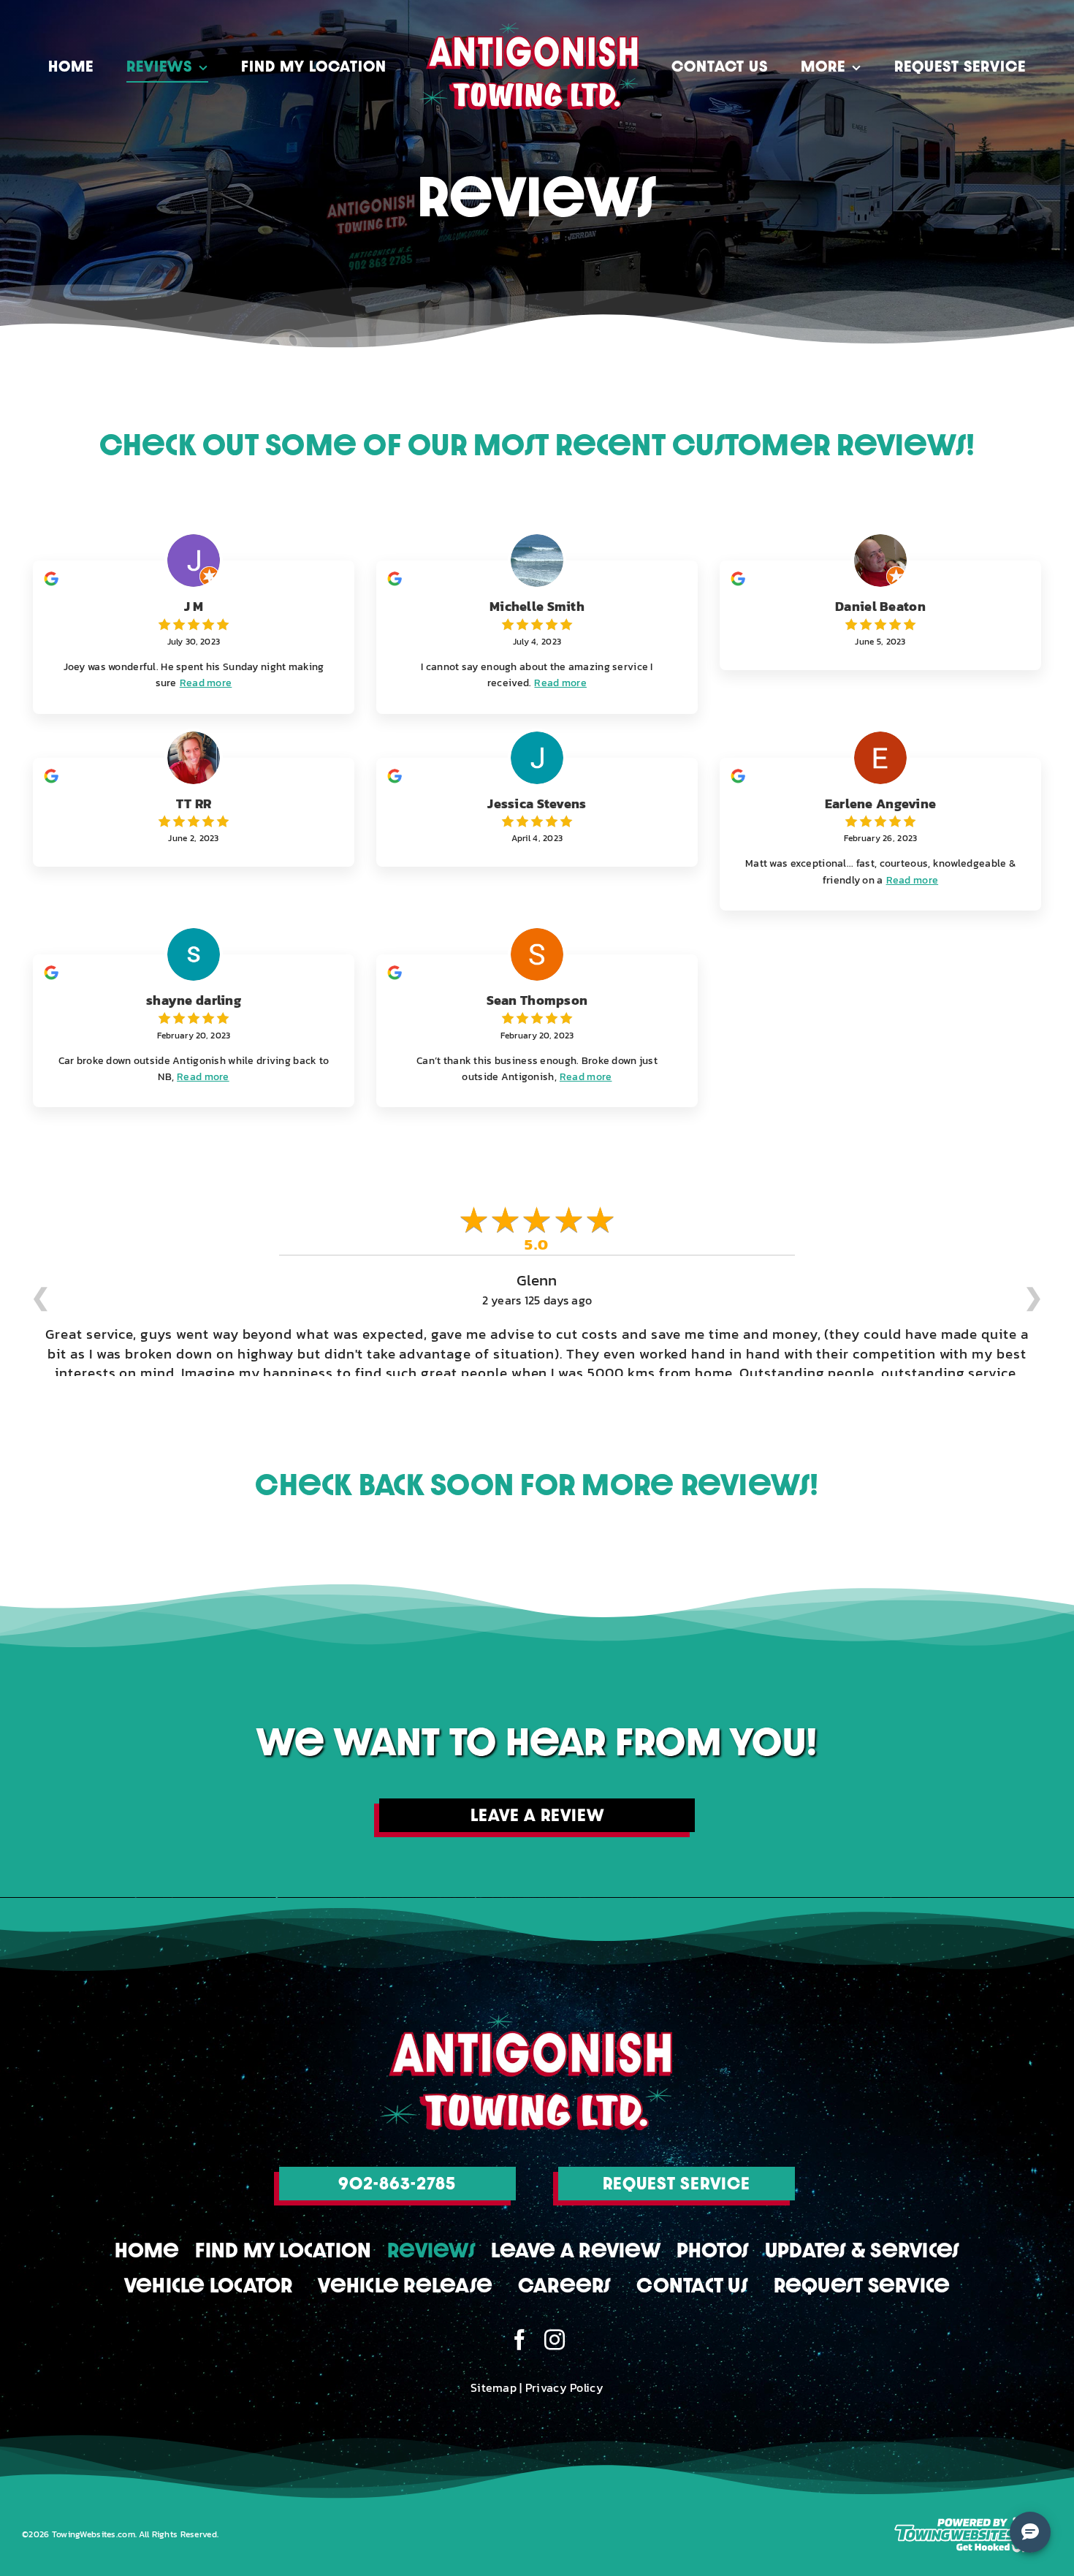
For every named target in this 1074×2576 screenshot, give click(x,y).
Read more (206, 683)
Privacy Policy (564, 2375)
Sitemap (494, 2375)
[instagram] (555, 2328)
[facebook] (519, 2328)
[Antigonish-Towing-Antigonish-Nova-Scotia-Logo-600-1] (526, 2009)
